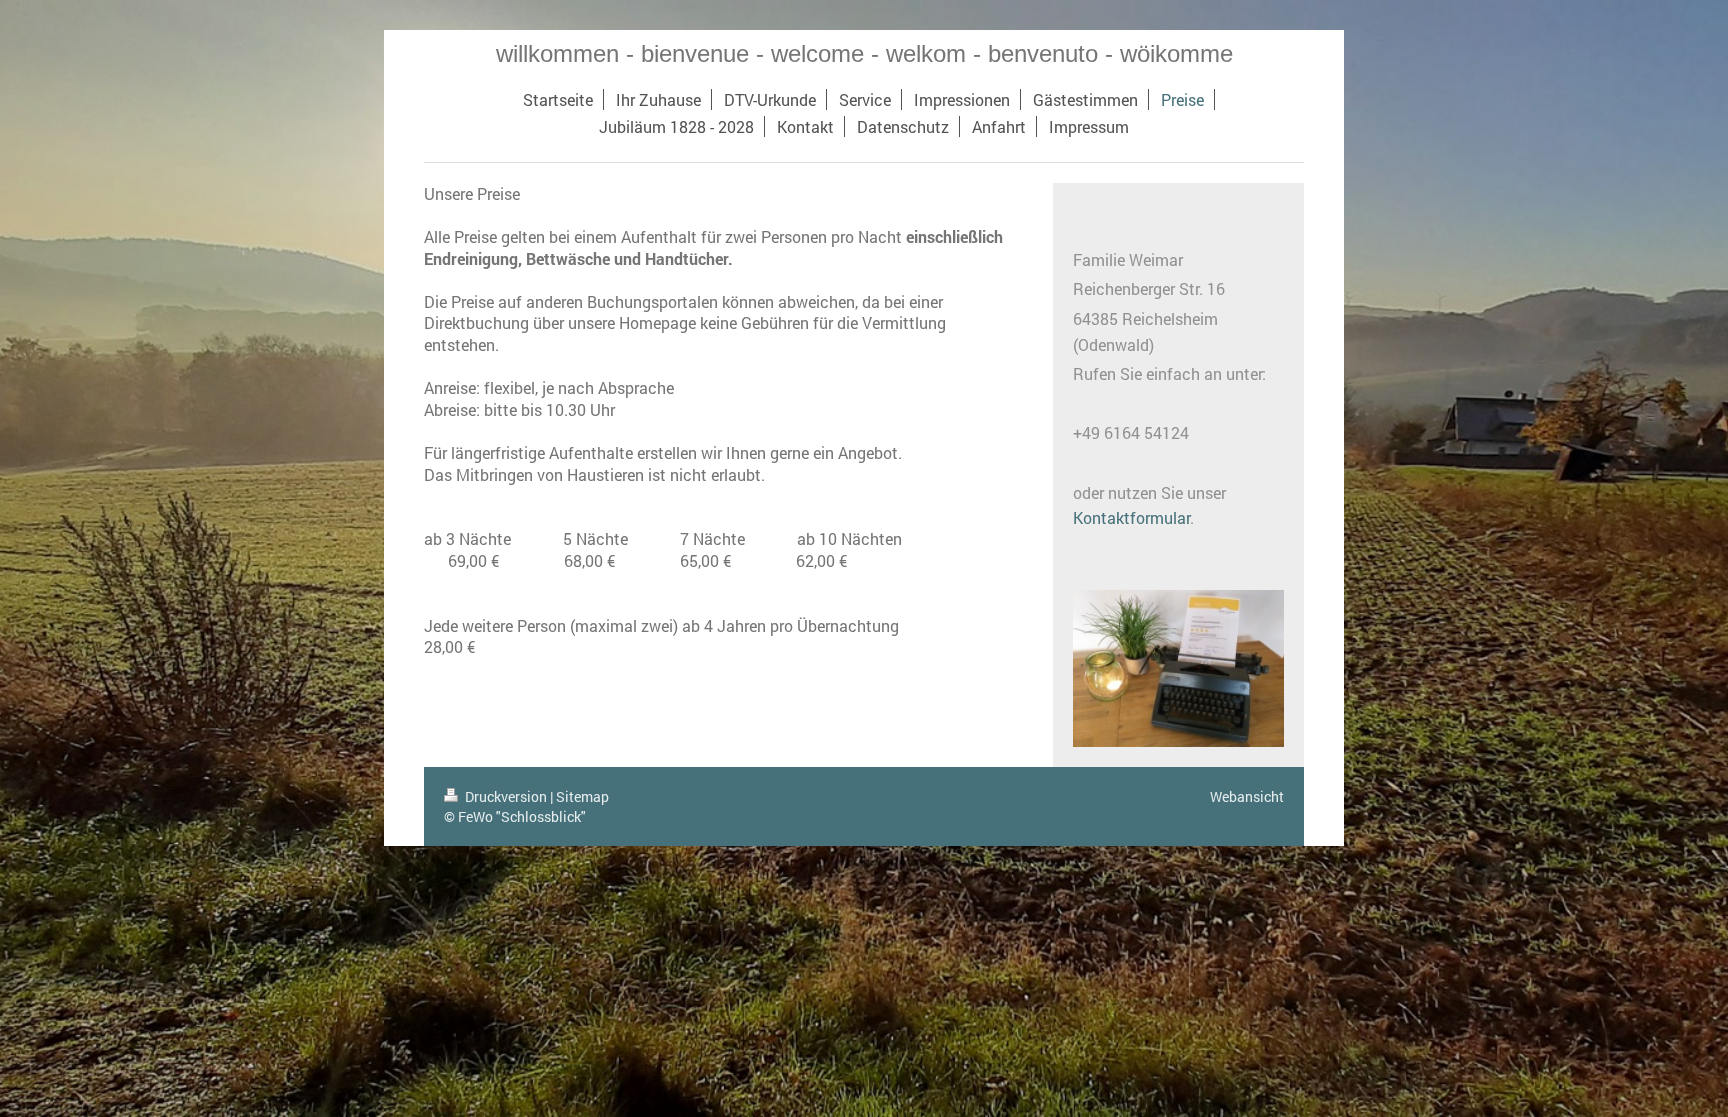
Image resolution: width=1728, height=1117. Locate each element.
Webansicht (1247, 796)
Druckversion (506, 796)
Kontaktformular (1131, 517)
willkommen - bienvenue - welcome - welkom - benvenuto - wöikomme (864, 53)
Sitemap (582, 796)
